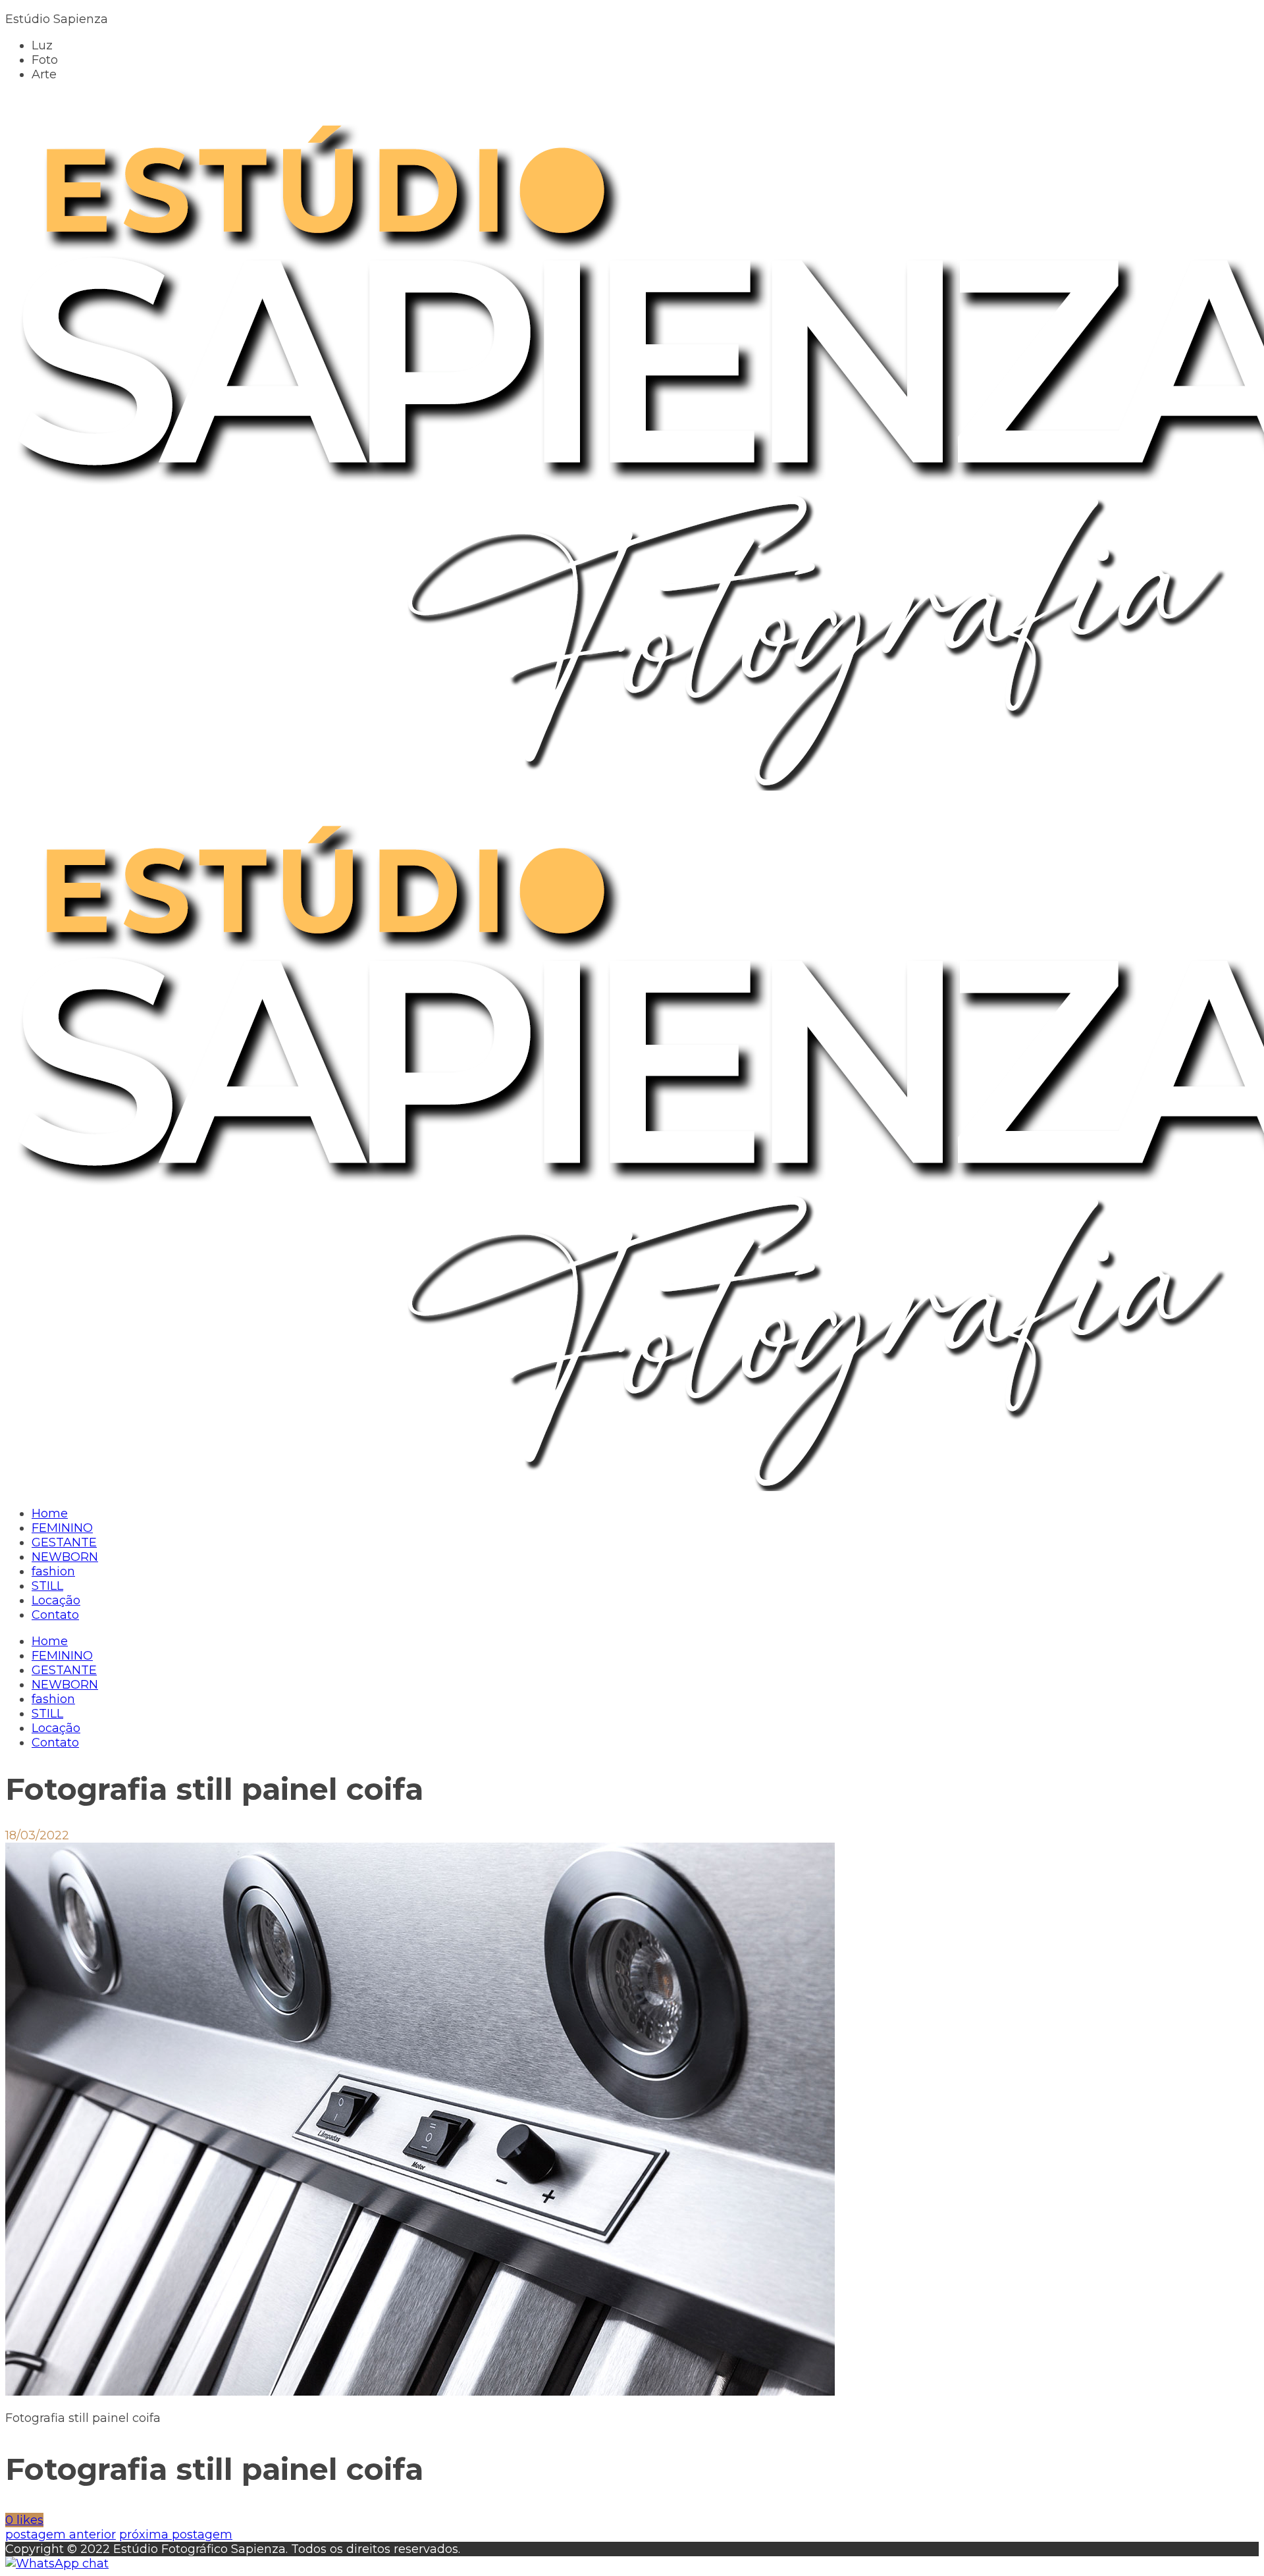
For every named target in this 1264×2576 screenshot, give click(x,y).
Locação (56, 1728)
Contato (55, 1743)
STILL (47, 1714)
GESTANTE (64, 1670)
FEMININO (62, 1656)
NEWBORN (65, 1685)
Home (50, 1641)
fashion (53, 1699)
